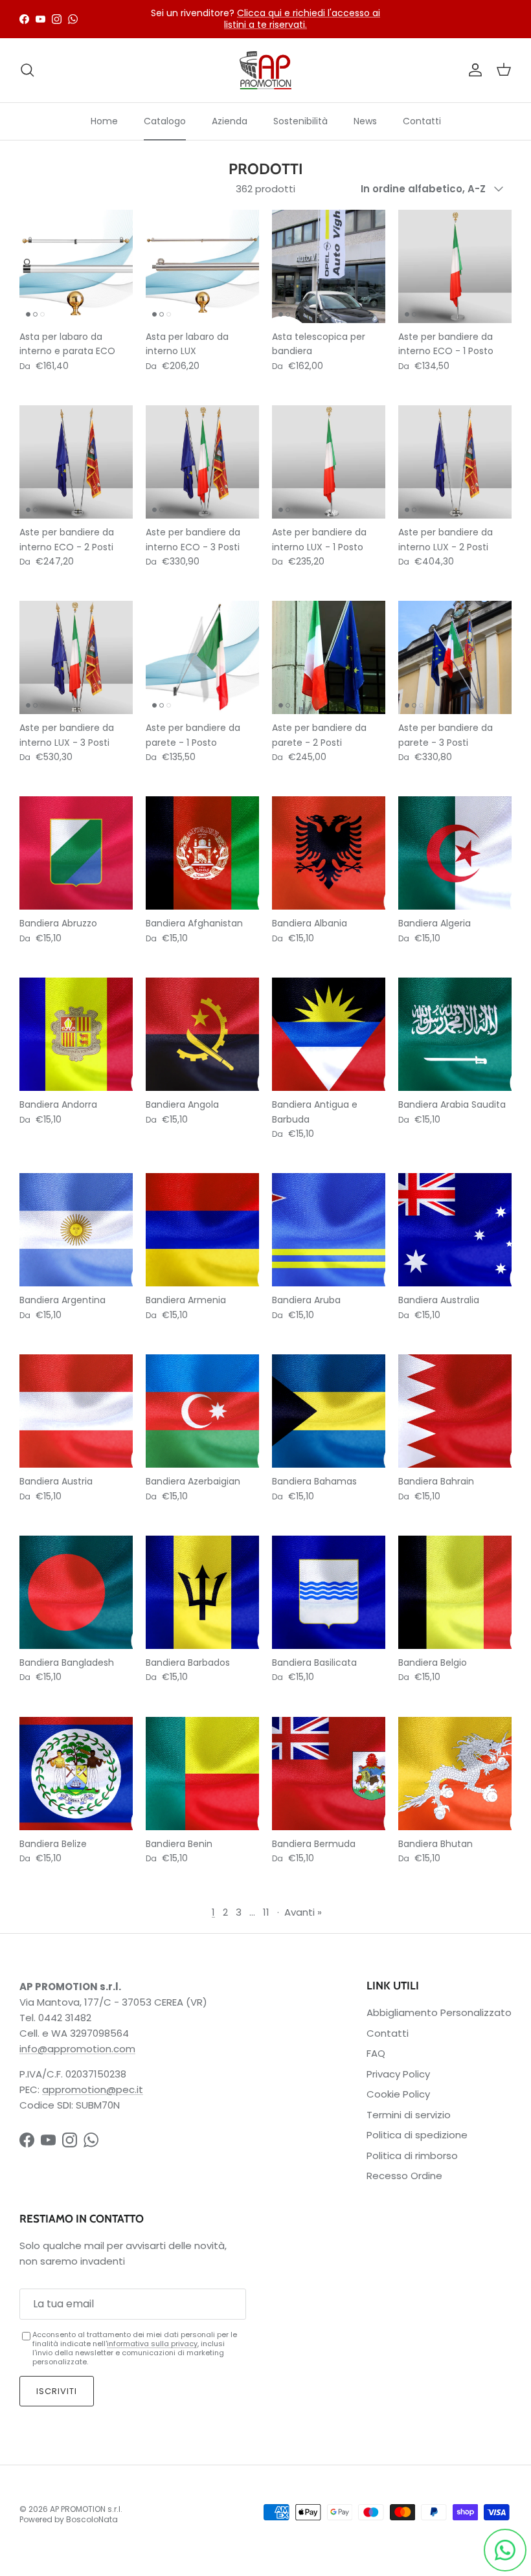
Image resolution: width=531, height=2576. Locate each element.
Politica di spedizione (417, 2135)
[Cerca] (27, 70)
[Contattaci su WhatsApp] (505, 2550)
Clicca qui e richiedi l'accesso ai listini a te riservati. (302, 19)
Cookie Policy (398, 2094)
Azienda (230, 121)
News (365, 121)
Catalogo (165, 121)
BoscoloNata (92, 2519)
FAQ (376, 2053)
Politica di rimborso (412, 2156)
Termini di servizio (409, 2115)
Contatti (422, 121)
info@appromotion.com (77, 2049)
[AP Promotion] (265, 70)
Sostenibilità (300, 121)
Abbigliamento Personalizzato (439, 2012)
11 (266, 1912)
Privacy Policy (398, 2074)
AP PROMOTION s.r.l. (86, 2509)
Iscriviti (57, 2391)
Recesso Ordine (404, 2176)
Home (104, 121)
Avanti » (303, 1912)
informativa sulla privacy (152, 2344)
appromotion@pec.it (93, 2089)
